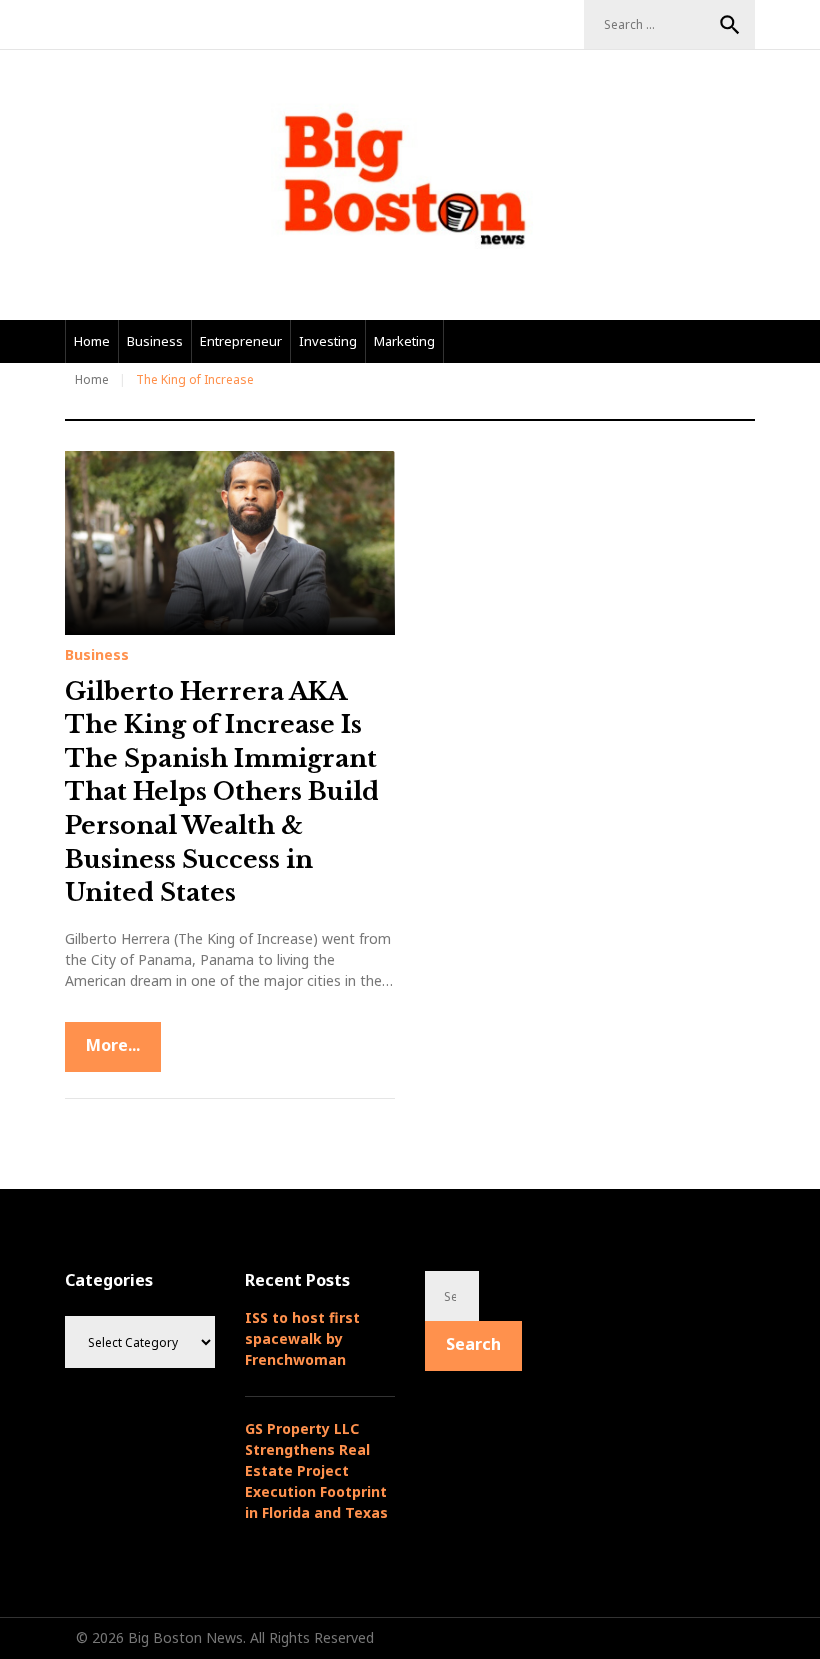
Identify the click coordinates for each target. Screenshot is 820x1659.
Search (730, 25)
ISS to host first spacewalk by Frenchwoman (302, 1338)
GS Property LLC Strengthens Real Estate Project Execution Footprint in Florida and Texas (316, 1470)
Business (155, 341)
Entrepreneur (241, 341)
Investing (328, 341)
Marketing (404, 341)
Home (92, 341)
